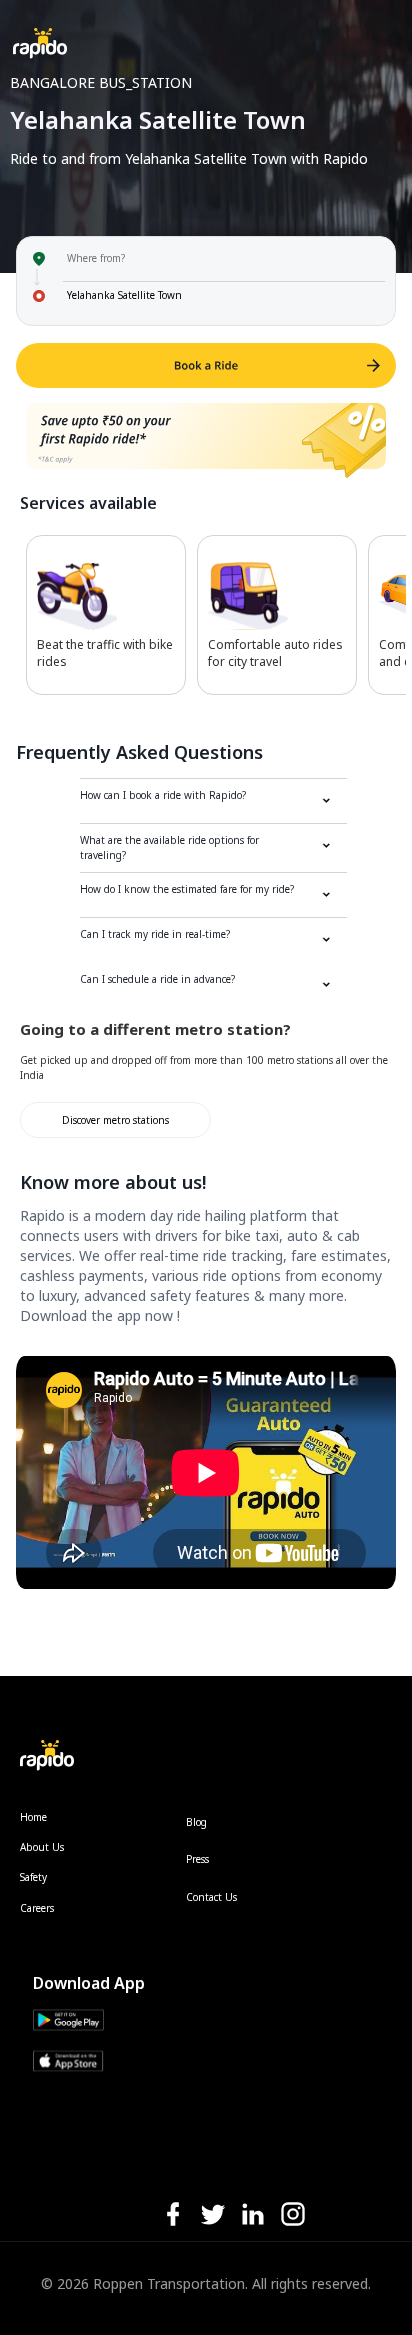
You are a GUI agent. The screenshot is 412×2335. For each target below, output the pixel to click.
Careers (37, 1908)
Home (33, 1817)
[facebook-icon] (173, 2215)
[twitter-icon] (213, 2215)
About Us (42, 1847)
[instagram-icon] (293, 2215)
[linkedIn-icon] (253, 2215)
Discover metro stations (115, 1120)
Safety (33, 1877)
